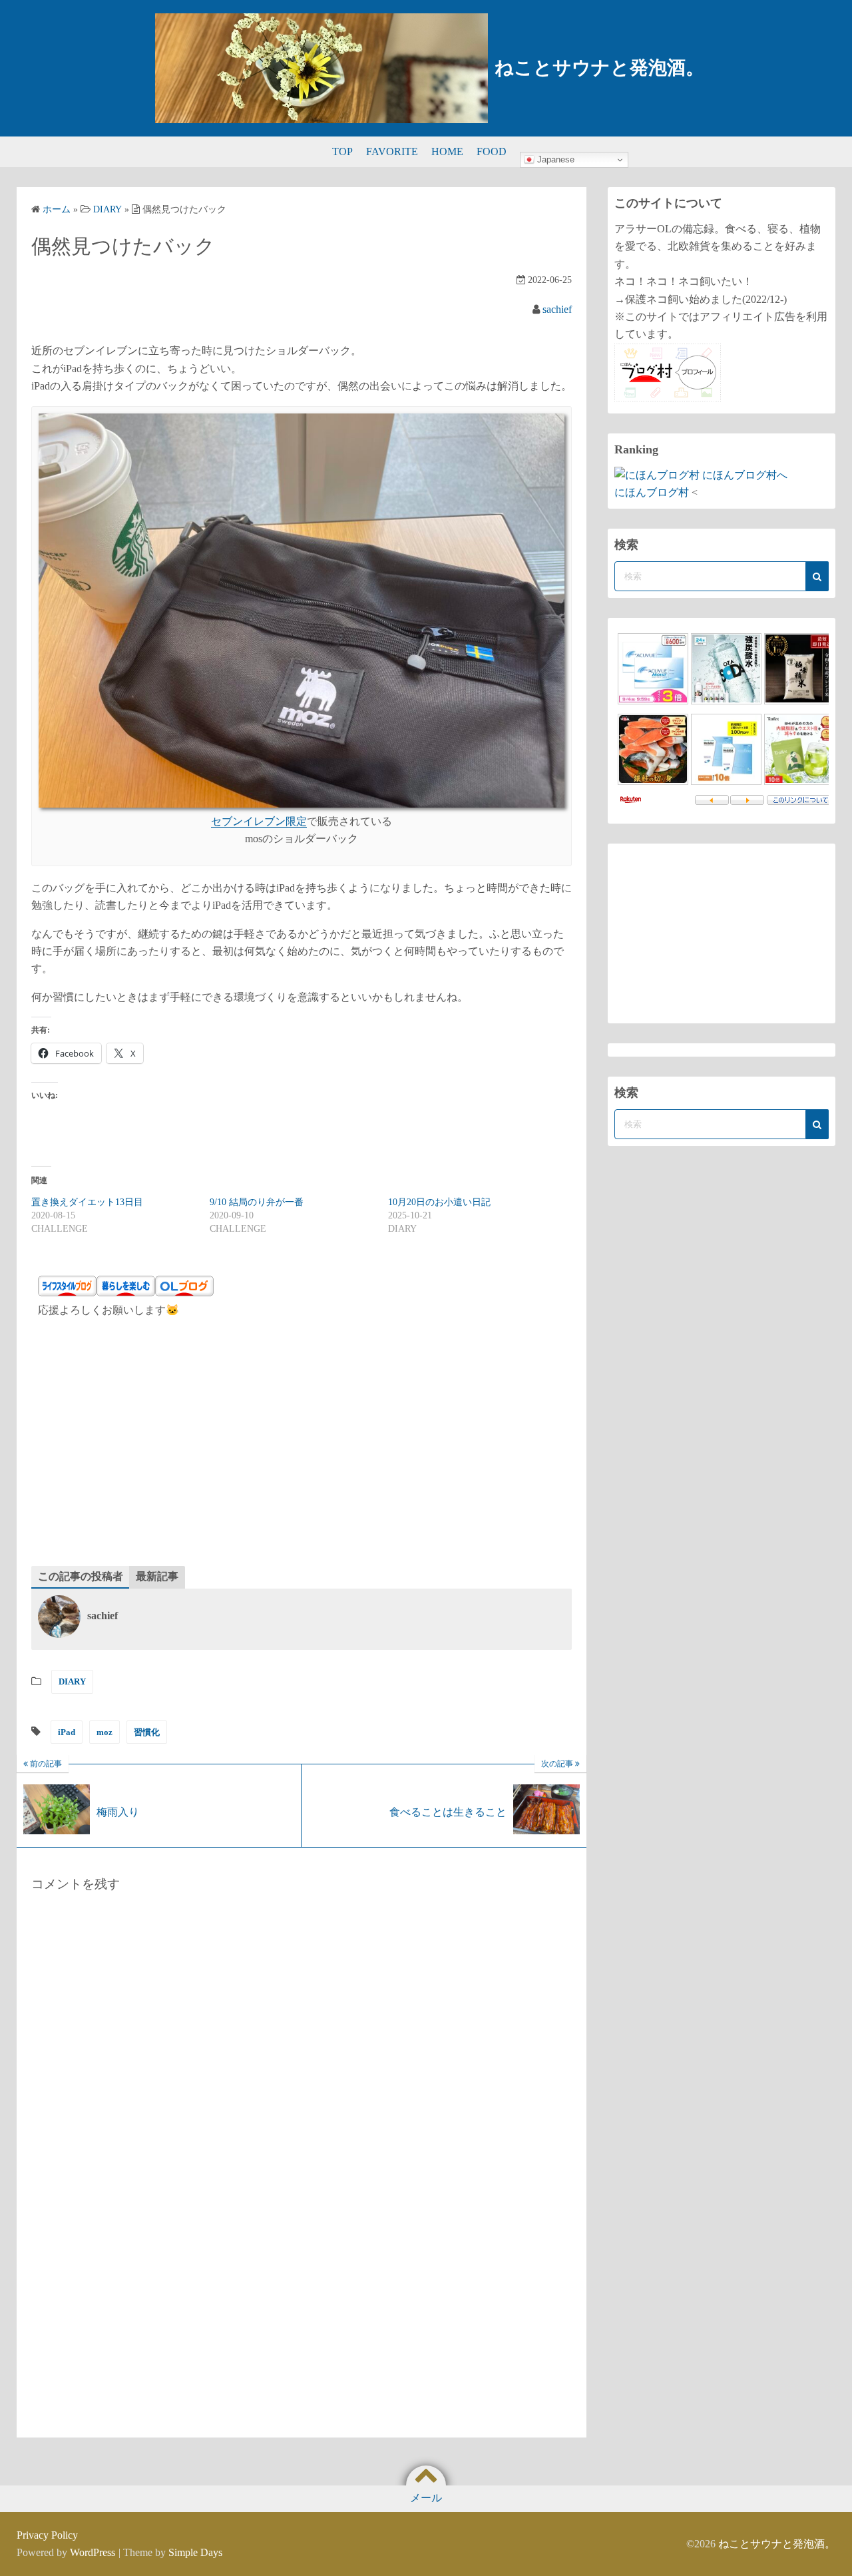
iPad (67, 1732)
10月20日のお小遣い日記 (439, 1202)
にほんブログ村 (652, 492)
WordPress (93, 2552)
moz (105, 1732)
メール (426, 2498)
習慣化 (147, 1732)
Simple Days (195, 2552)
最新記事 (157, 1576)
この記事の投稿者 (81, 1576)
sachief (557, 309)
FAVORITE (392, 151)
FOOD (492, 151)
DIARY (72, 1681)
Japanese (554, 159)
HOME (447, 151)
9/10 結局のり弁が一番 (257, 1202)
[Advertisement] (302, 1446)
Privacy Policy (47, 2535)
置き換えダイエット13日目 (87, 1202)
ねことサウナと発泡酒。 (599, 68)
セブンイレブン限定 (259, 821)
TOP (342, 151)
